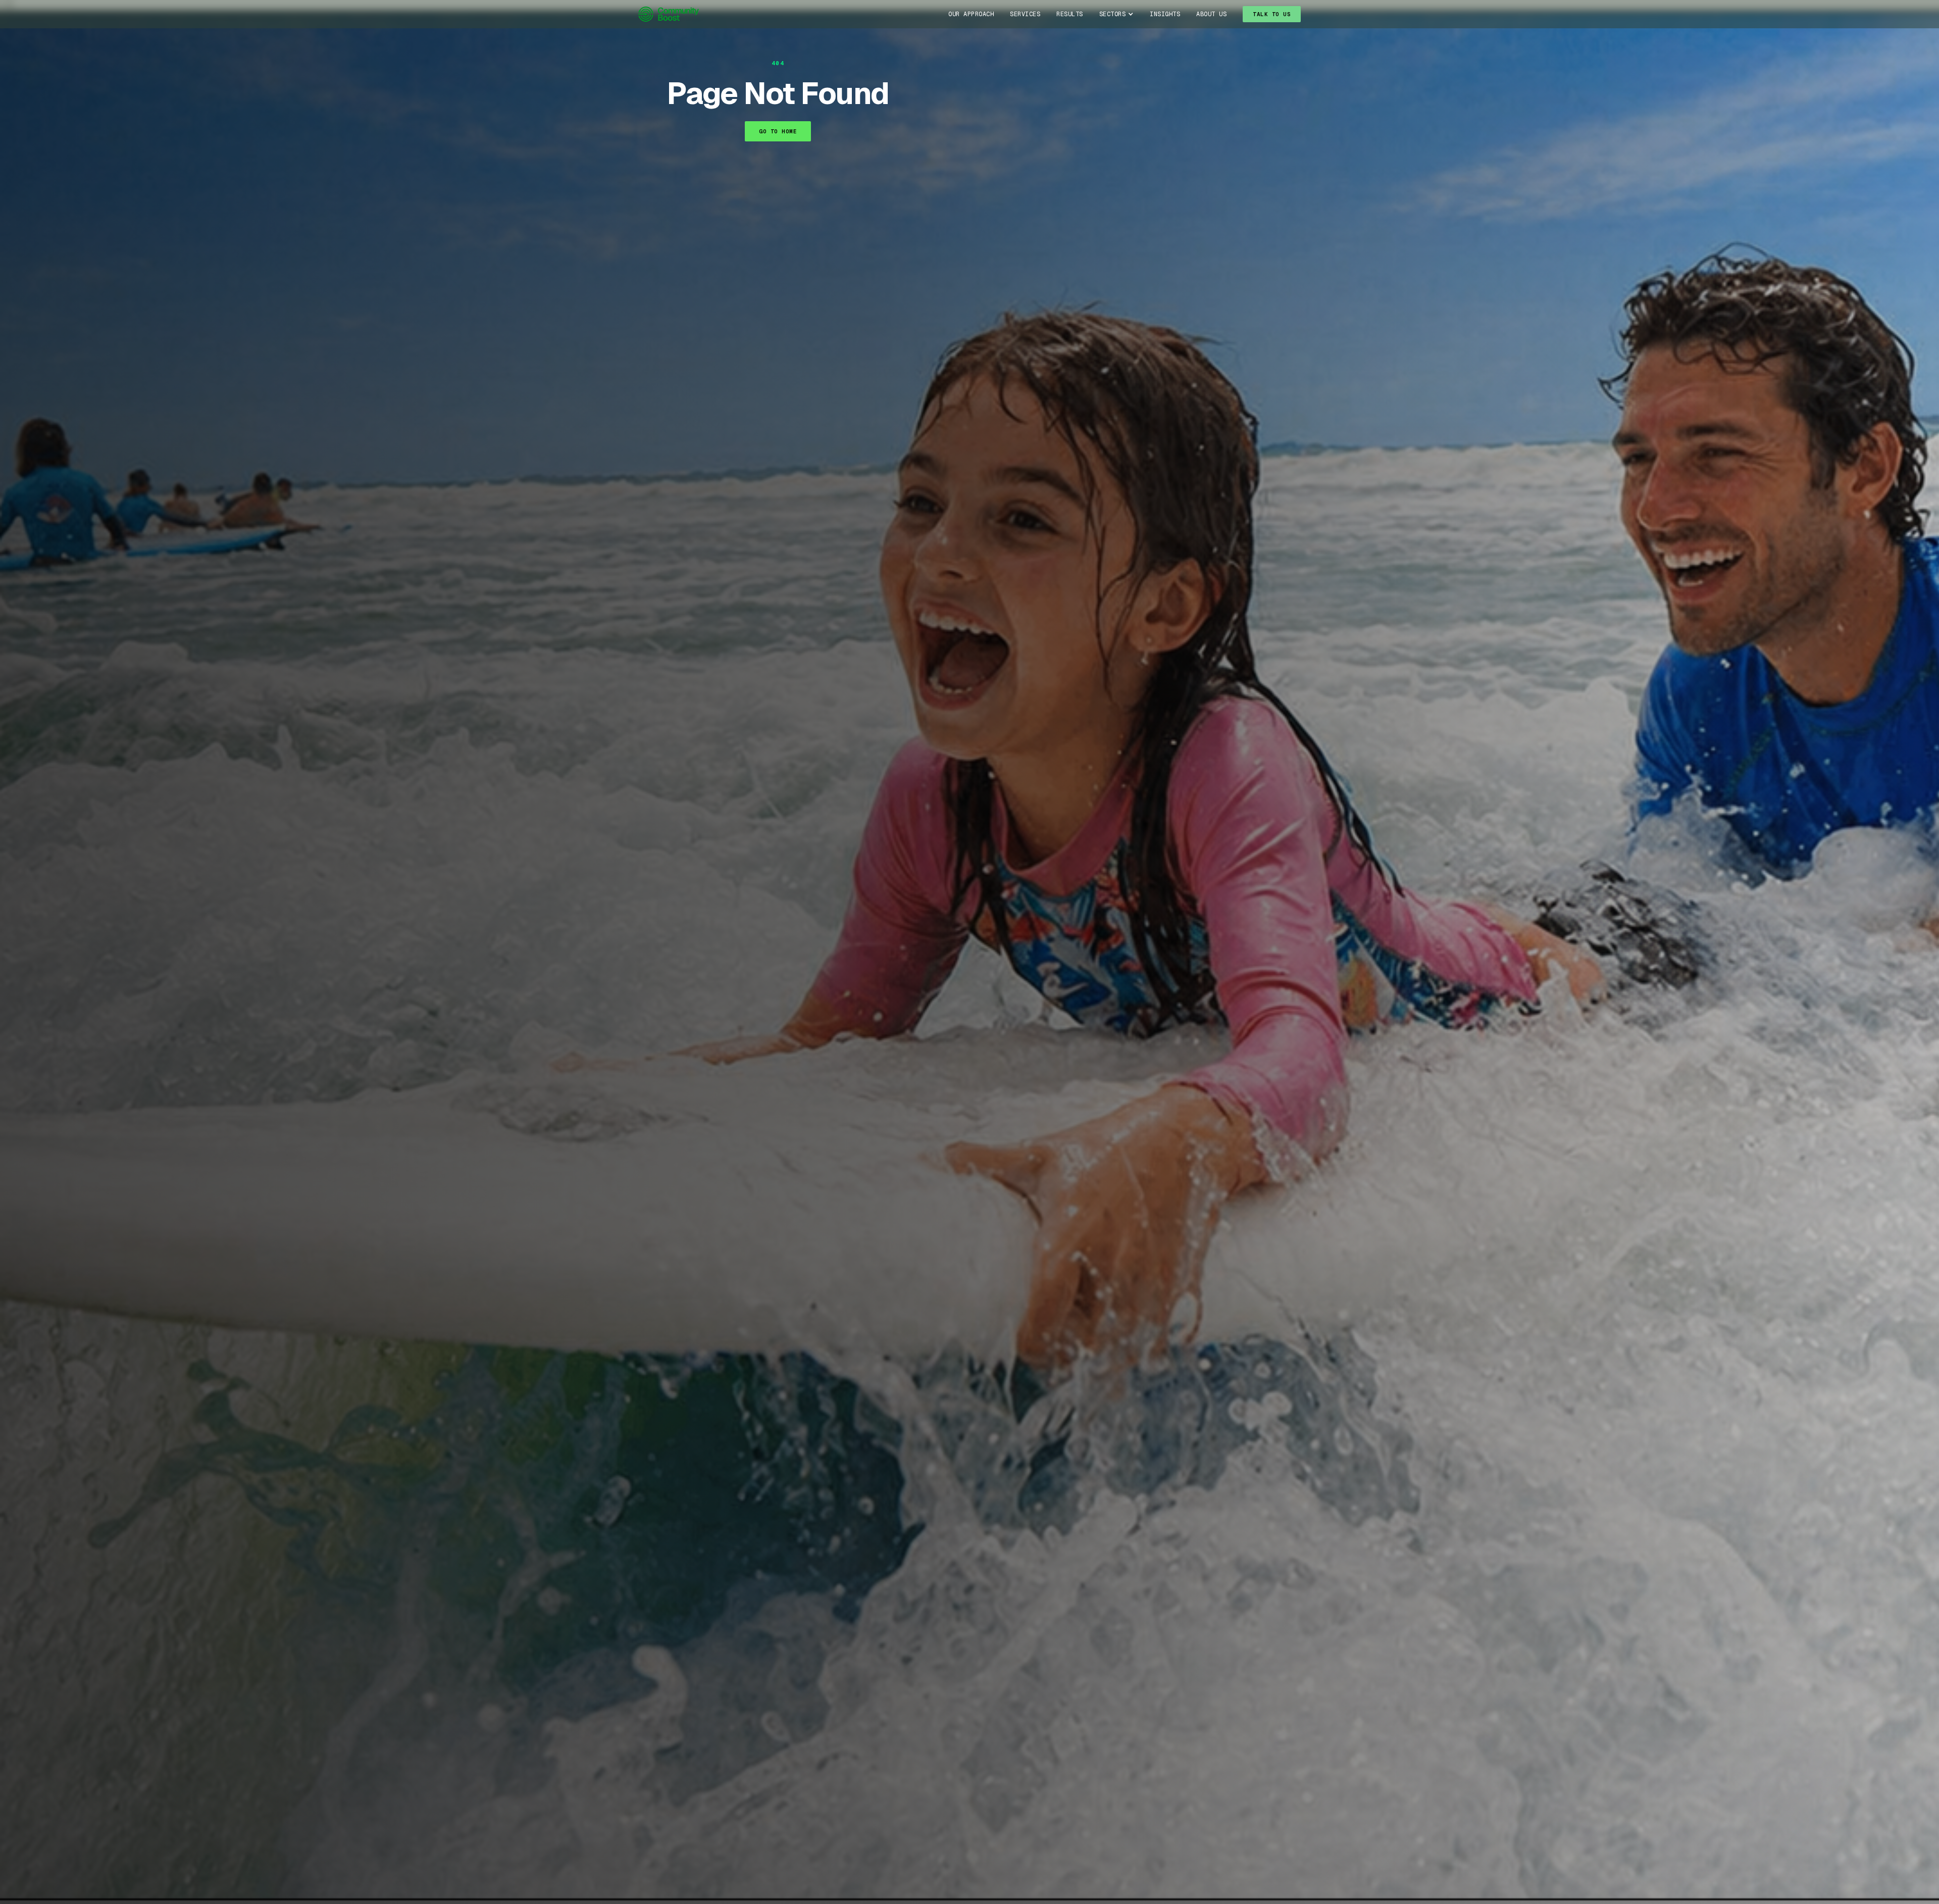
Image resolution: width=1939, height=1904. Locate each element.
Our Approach (971, 14)
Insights (1165, 14)
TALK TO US (1272, 14)
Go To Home (778, 131)
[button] (1117, 14)
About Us (1211, 14)
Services (1025, 14)
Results (1070, 14)
